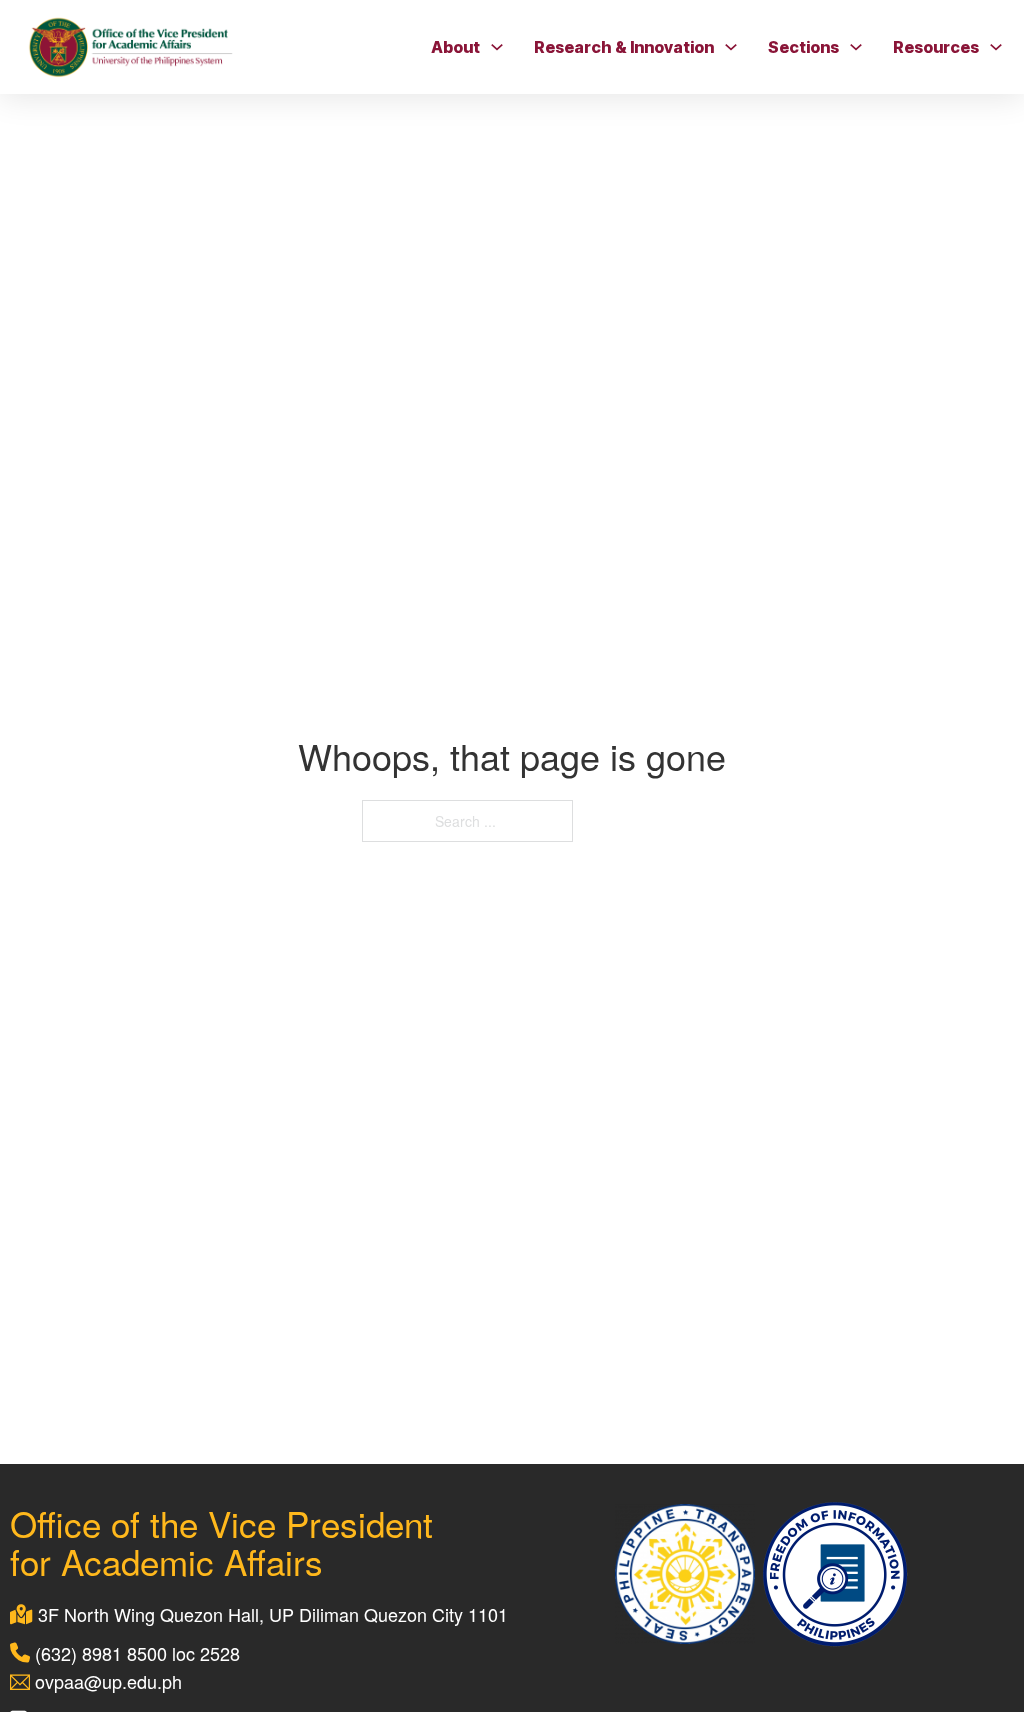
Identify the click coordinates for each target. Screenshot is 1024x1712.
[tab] (252, 728)
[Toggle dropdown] (497, 47)
